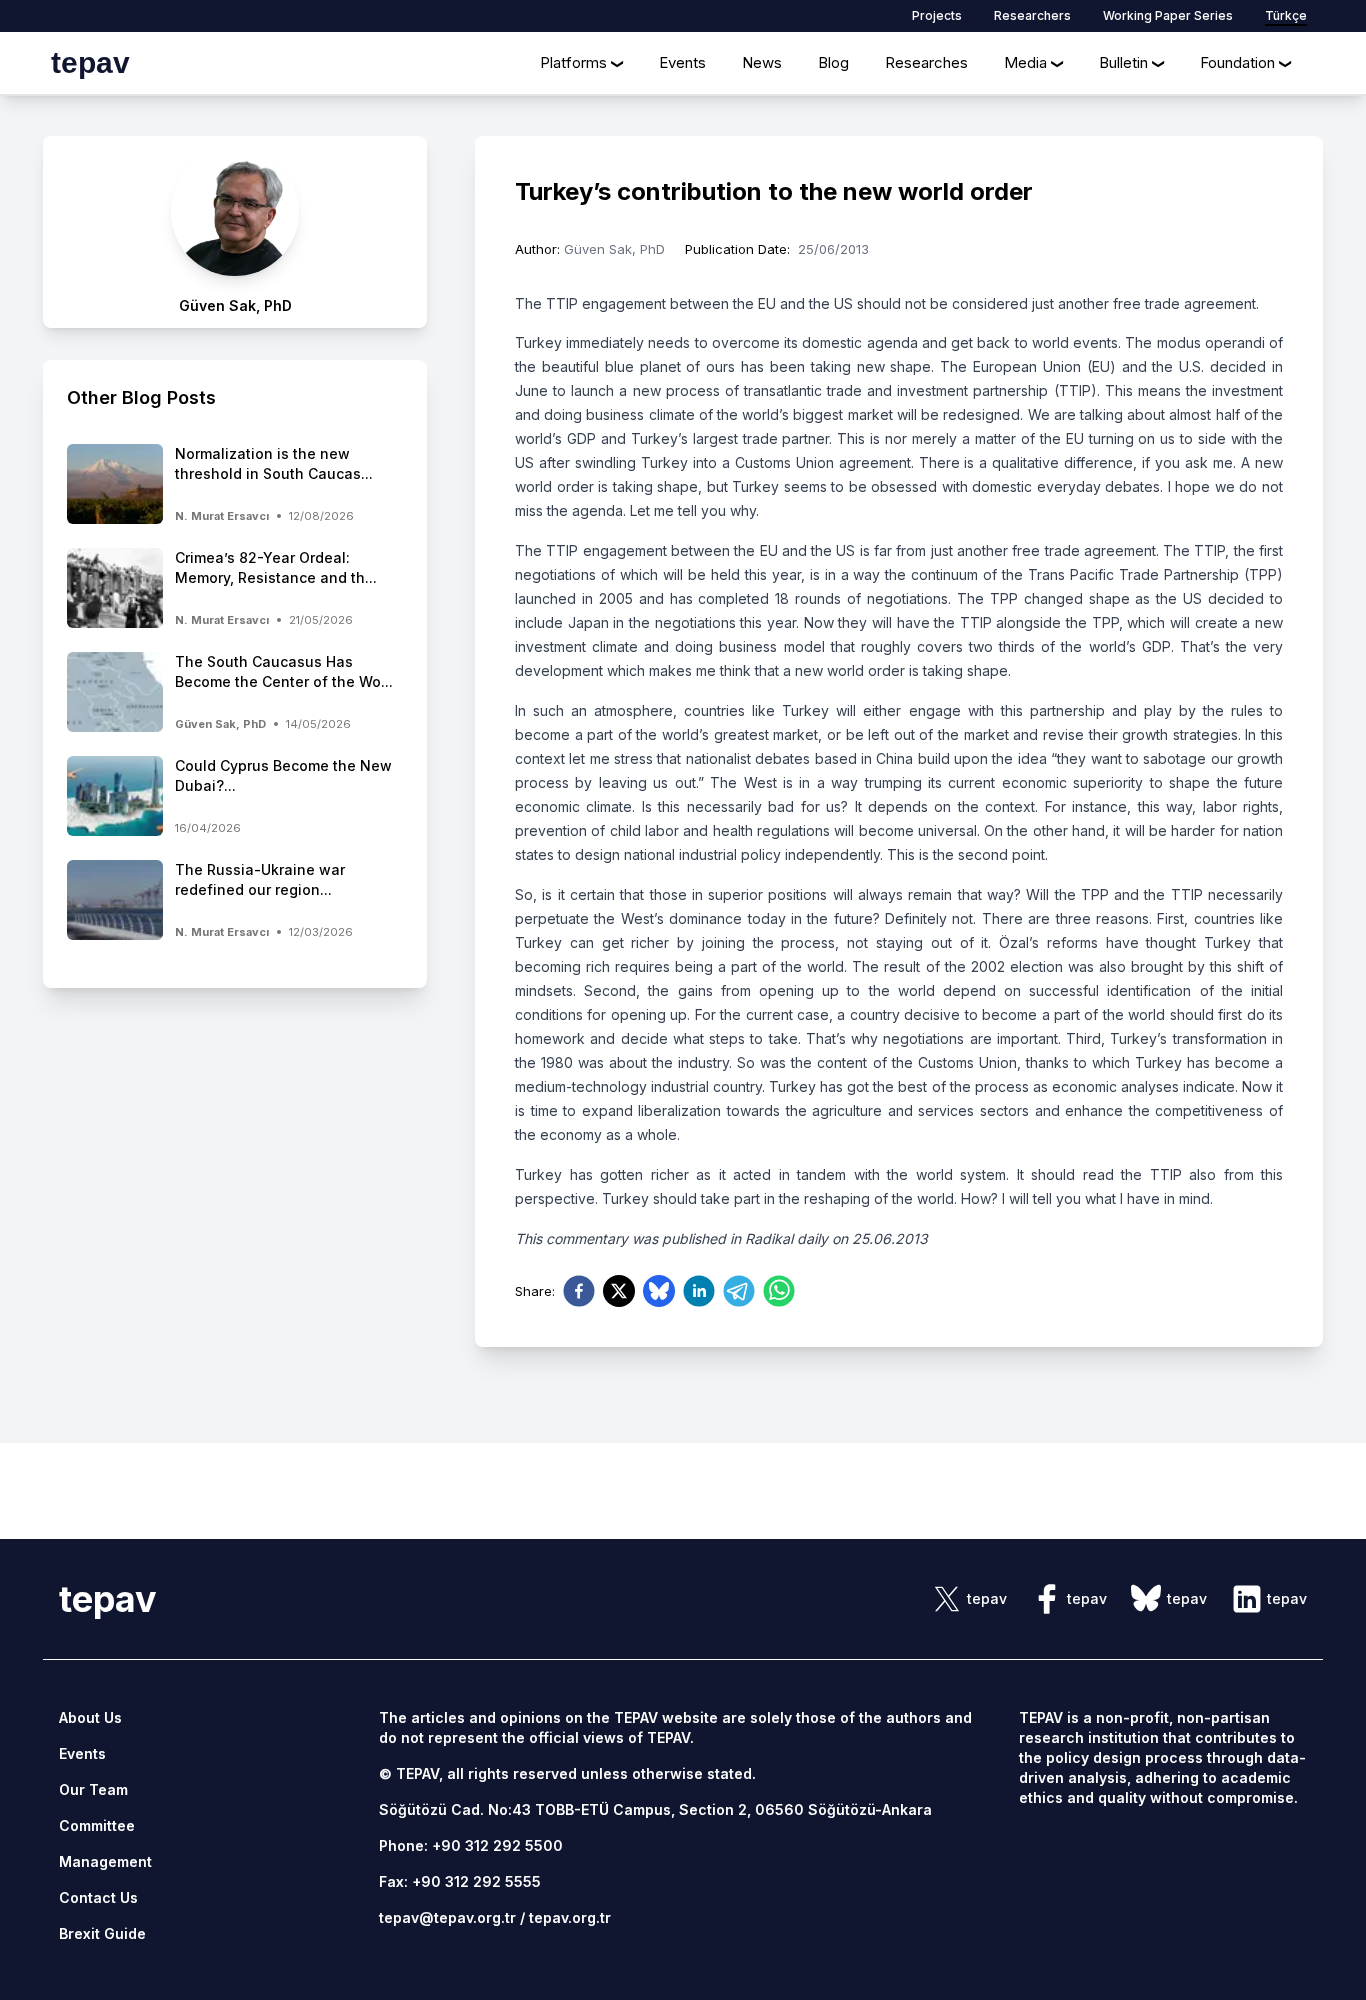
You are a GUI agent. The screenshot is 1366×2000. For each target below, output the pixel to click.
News (762, 62)
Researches (926, 62)
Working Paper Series (1168, 15)
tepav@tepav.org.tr (447, 1917)
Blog (833, 62)
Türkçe (1286, 15)
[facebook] (579, 1291)
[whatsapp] (779, 1291)
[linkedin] (699, 1291)
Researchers (1032, 15)
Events (682, 62)
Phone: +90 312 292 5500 (471, 1845)
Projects (937, 15)
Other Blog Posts (141, 397)
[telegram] (739, 1291)
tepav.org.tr (570, 1917)
